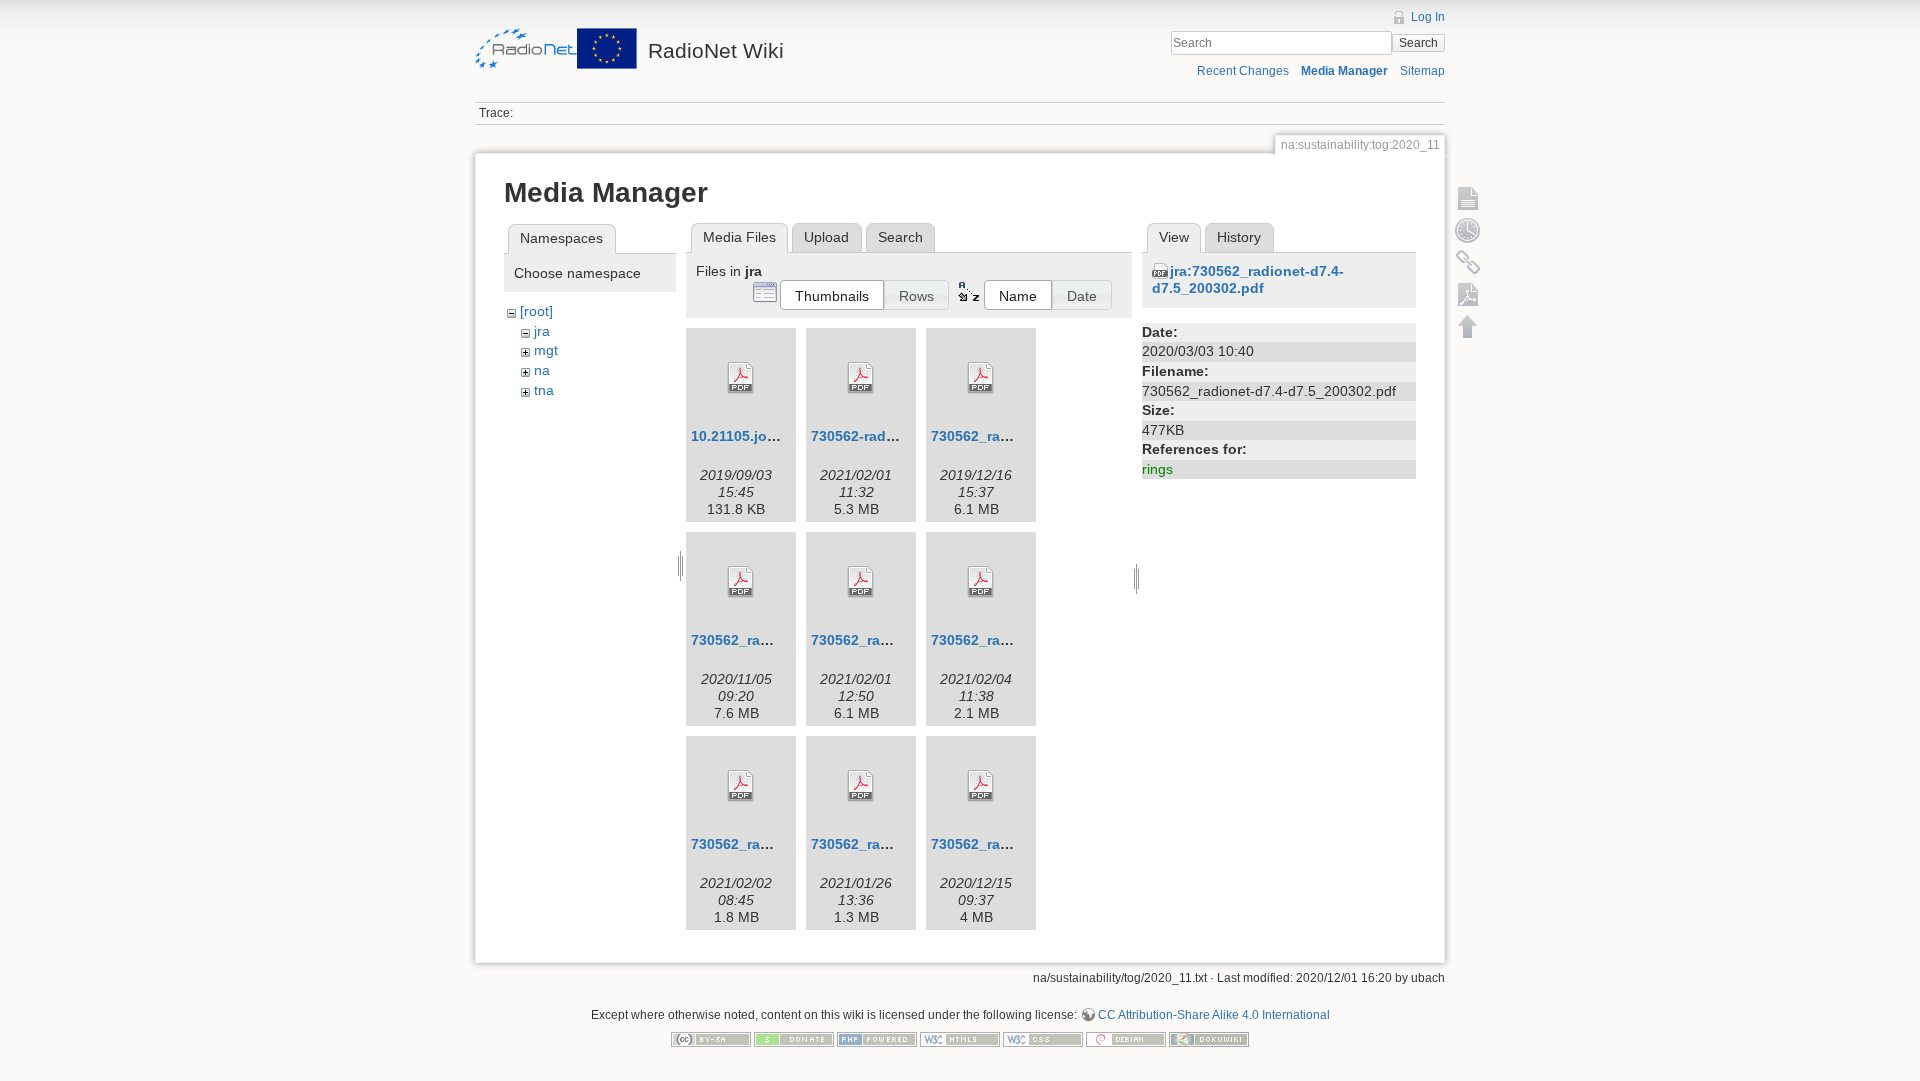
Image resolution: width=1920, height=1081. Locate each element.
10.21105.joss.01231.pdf (772, 436)
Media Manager (1344, 71)
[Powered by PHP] (877, 1038)
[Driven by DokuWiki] (1209, 1038)
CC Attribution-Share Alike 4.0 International (1214, 1015)
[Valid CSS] (1043, 1038)
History (1239, 237)
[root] (536, 311)
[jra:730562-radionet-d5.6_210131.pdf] (861, 378)
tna (544, 390)
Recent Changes (1243, 71)
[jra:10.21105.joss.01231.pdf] (741, 378)
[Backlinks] (1468, 262)
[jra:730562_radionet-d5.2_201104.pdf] (741, 582)
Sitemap (1422, 71)
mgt (546, 350)
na (542, 370)
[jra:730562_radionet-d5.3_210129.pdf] (861, 582)
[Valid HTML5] (960, 1038)
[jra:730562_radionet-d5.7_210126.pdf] (861, 786)
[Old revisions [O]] (1468, 230)
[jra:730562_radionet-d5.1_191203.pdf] (981, 378)
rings (1157, 469)
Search (1418, 43)
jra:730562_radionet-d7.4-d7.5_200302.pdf (1248, 279)
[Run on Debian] (1126, 1038)
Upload (826, 237)
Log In (1428, 17)
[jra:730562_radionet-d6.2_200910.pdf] (981, 786)
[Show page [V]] (1468, 198)
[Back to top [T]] (1468, 326)
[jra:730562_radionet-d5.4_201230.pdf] (981, 582)
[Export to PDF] (1468, 294)
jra (542, 331)
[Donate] (794, 1038)
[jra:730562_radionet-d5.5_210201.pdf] (741, 786)
